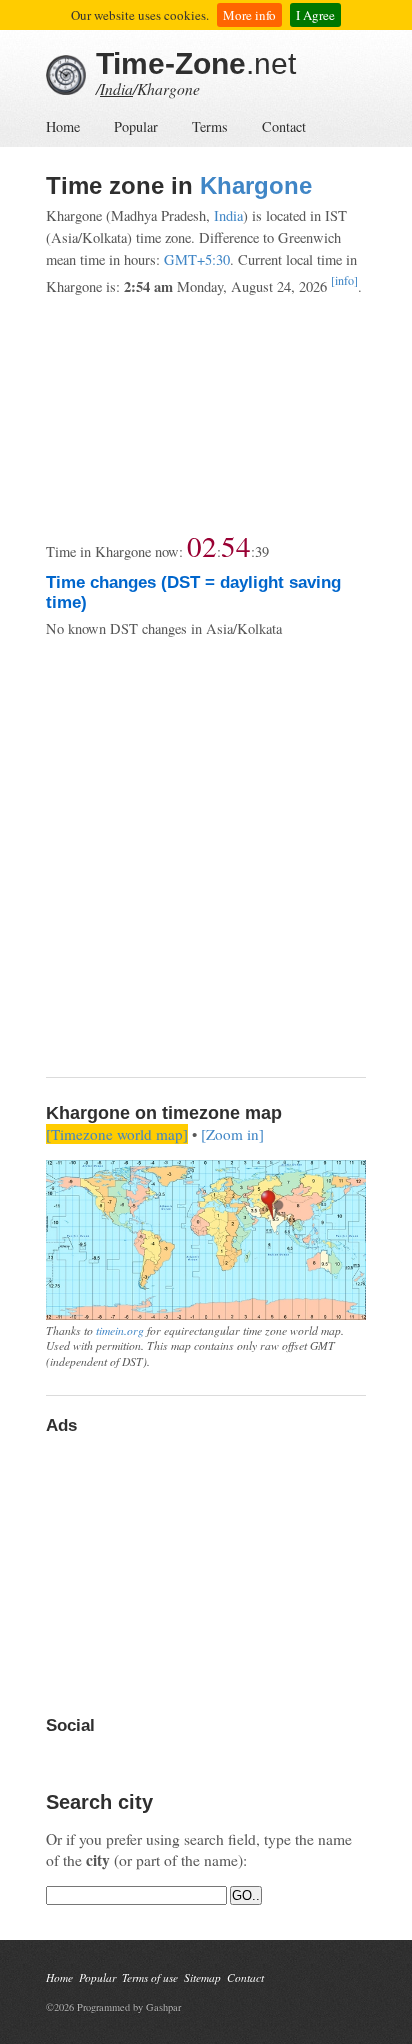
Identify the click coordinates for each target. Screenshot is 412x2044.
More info (249, 15)
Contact (284, 126)
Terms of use (150, 1977)
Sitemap (202, 1977)
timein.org (120, 1330)
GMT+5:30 (197, 259)
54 (236, 545)
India (116, 88)
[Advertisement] (206, 414)
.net (196, 63)
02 (202, 545)
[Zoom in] (232, 1134)
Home (63, 126)
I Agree (315, 15)
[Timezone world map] (117, 1134)
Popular (136, 126)
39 (262, 551)
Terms (210, 126)
